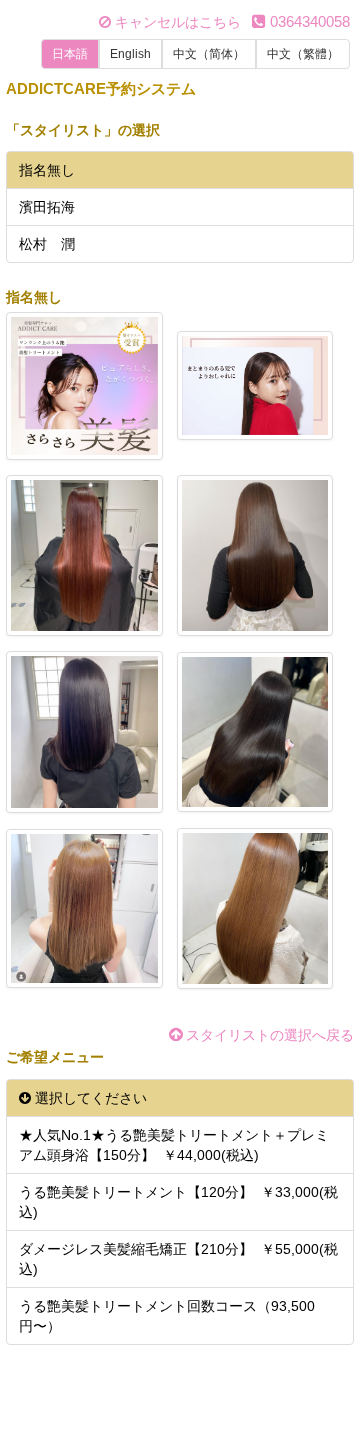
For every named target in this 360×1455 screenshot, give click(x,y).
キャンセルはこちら (176, 22)
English (130, 54)
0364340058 (308, 21)
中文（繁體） (303, 54)
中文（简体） (209, 54)
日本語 (70, 54)
